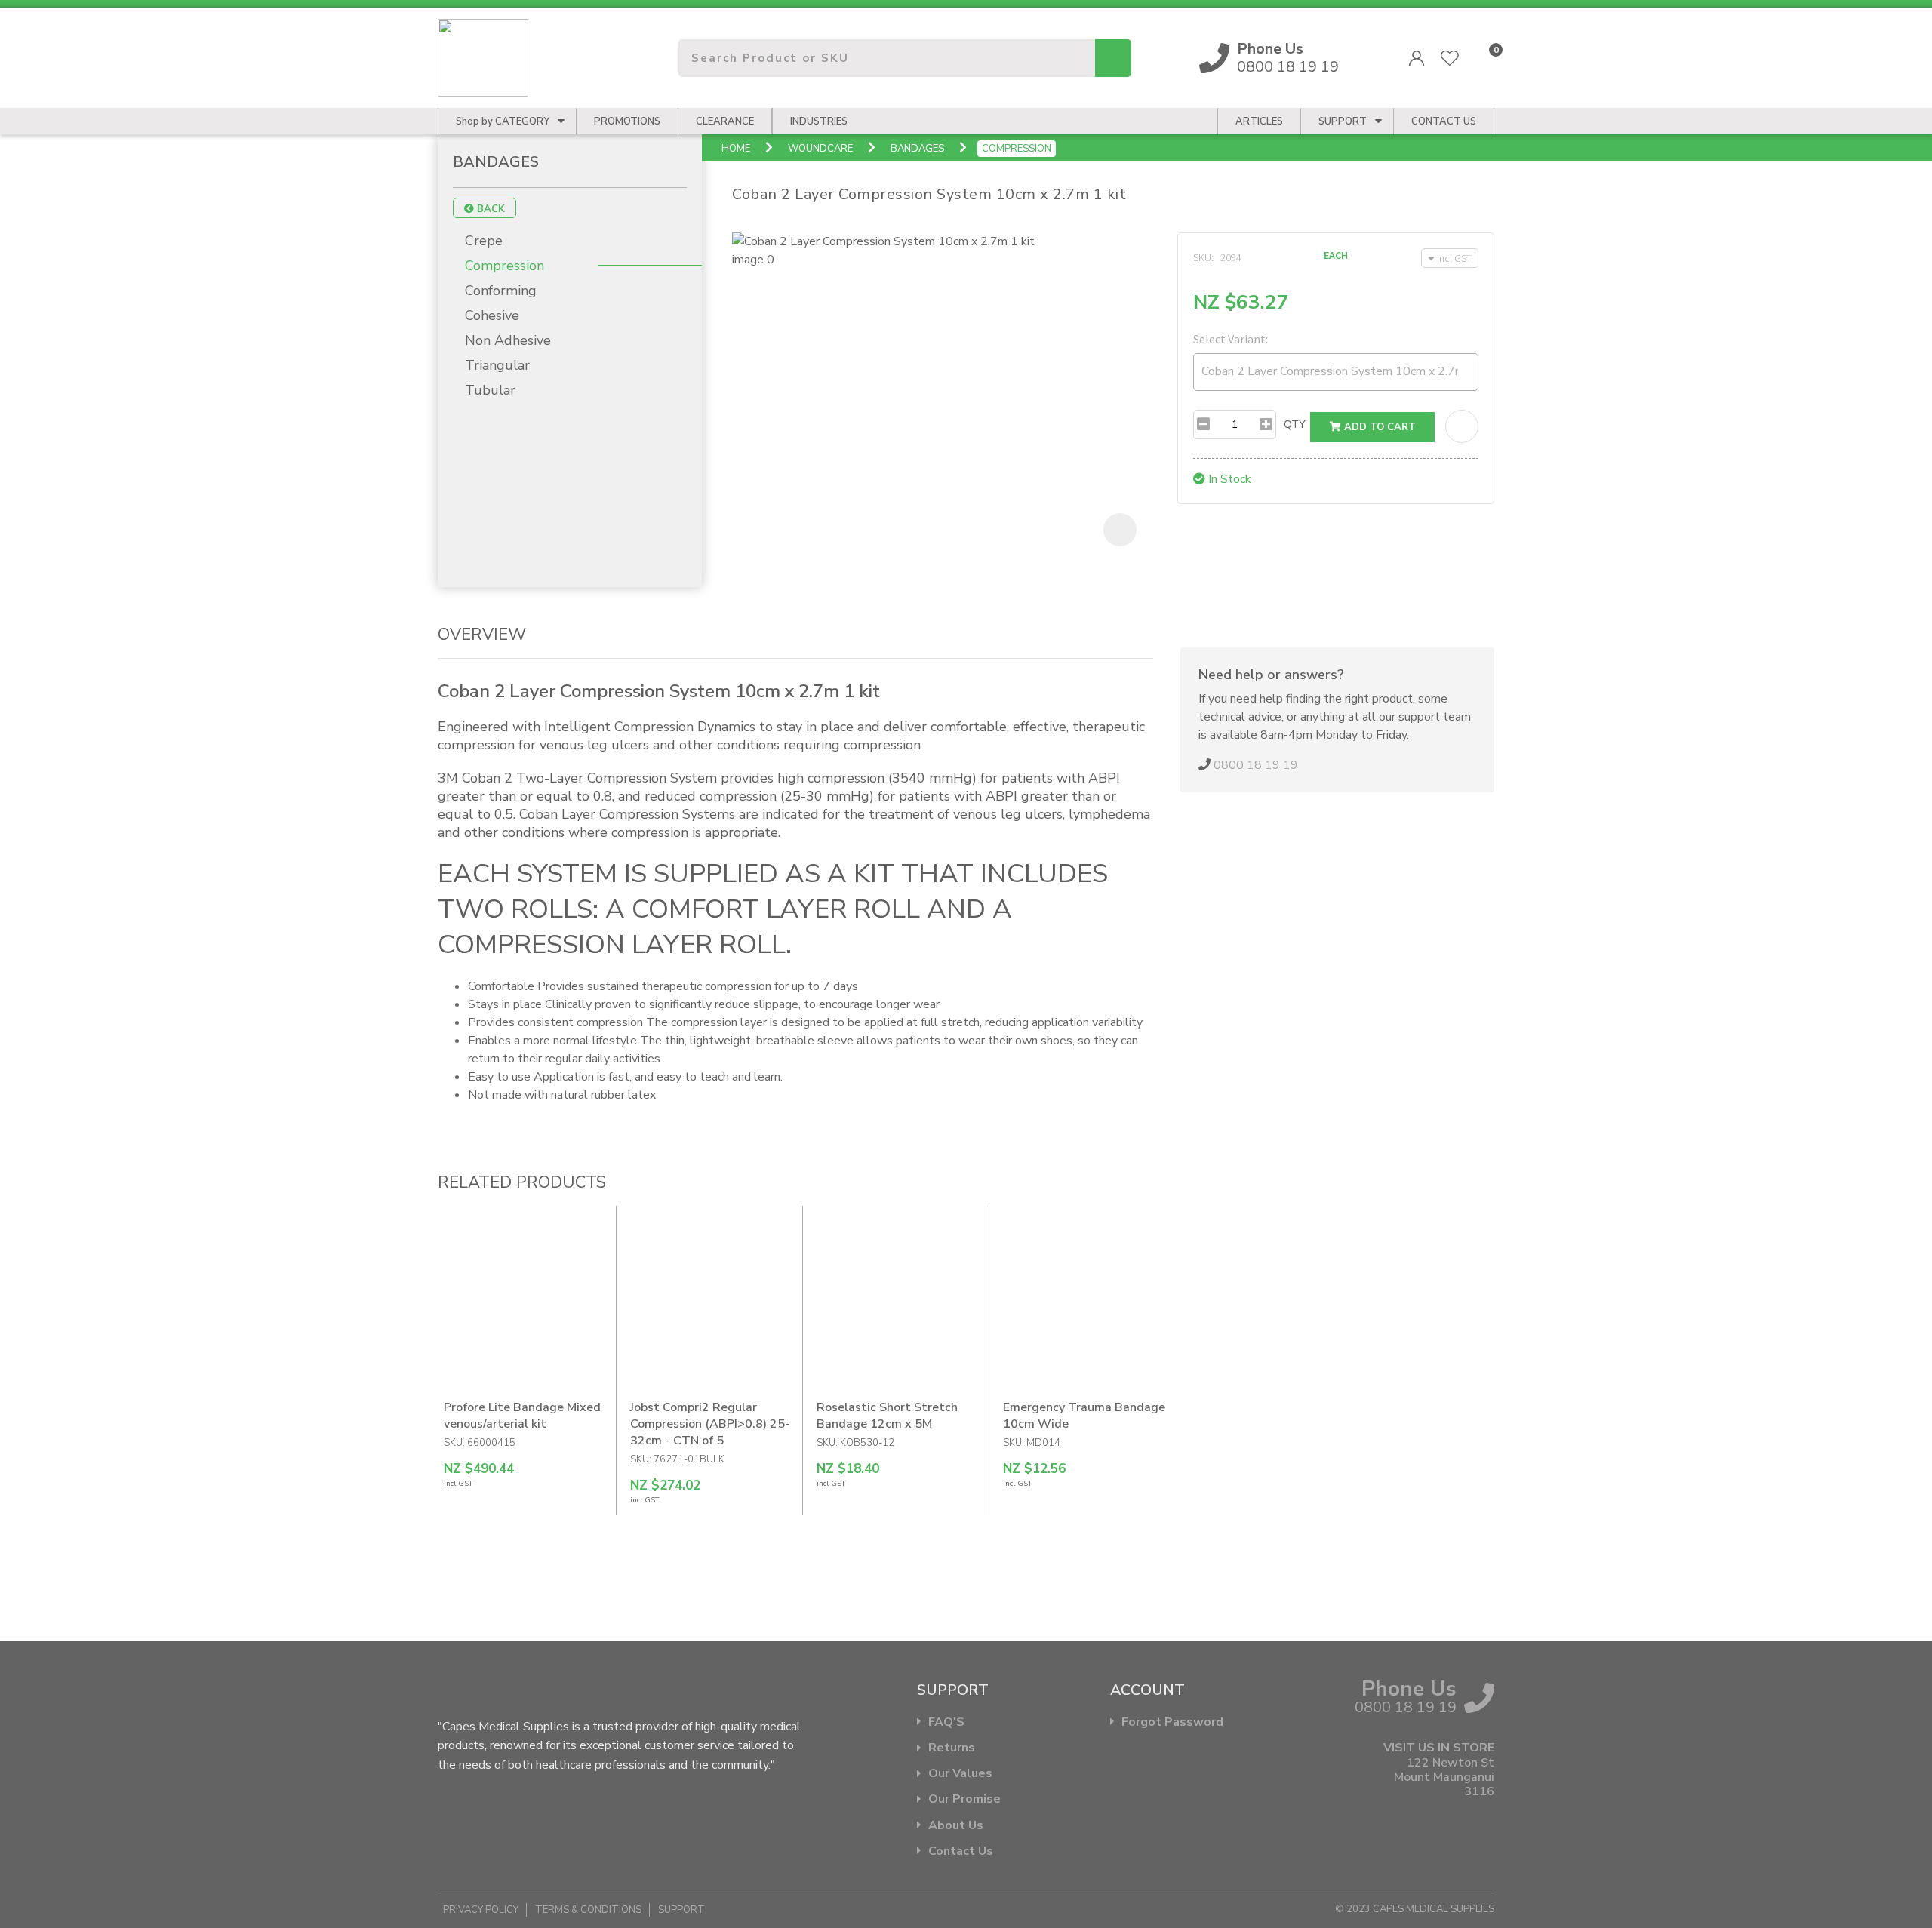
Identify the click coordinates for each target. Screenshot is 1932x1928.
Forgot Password (1172, 1722)
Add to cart (1378, 427)
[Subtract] (1203, 424)
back (489, 209)
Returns (952, 1748)
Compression (1017, 149)
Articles (1259, 121)
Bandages (917, 149)
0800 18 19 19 (1288, 58)
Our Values (960, 1774)
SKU (1202, 257)
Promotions (627, 121)
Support (1343, 121)
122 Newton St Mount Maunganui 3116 (1444, 1778)
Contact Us (961, 1851)
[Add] (1266, 424)
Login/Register (1417, 58)
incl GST (1454, 258)
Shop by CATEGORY (503, 121)
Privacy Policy (481, 1910)
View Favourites (1450, 58)
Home (736, 149)
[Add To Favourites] (1462, 426)
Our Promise (964, 1799)
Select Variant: (1231, 339)
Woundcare (820, 149)
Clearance (725, 121)
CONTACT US (1444, 121)
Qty (1295, 424)
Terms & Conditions (588, 1910)
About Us (956, 1826)
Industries (819, 121)
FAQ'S (946, 1722)
